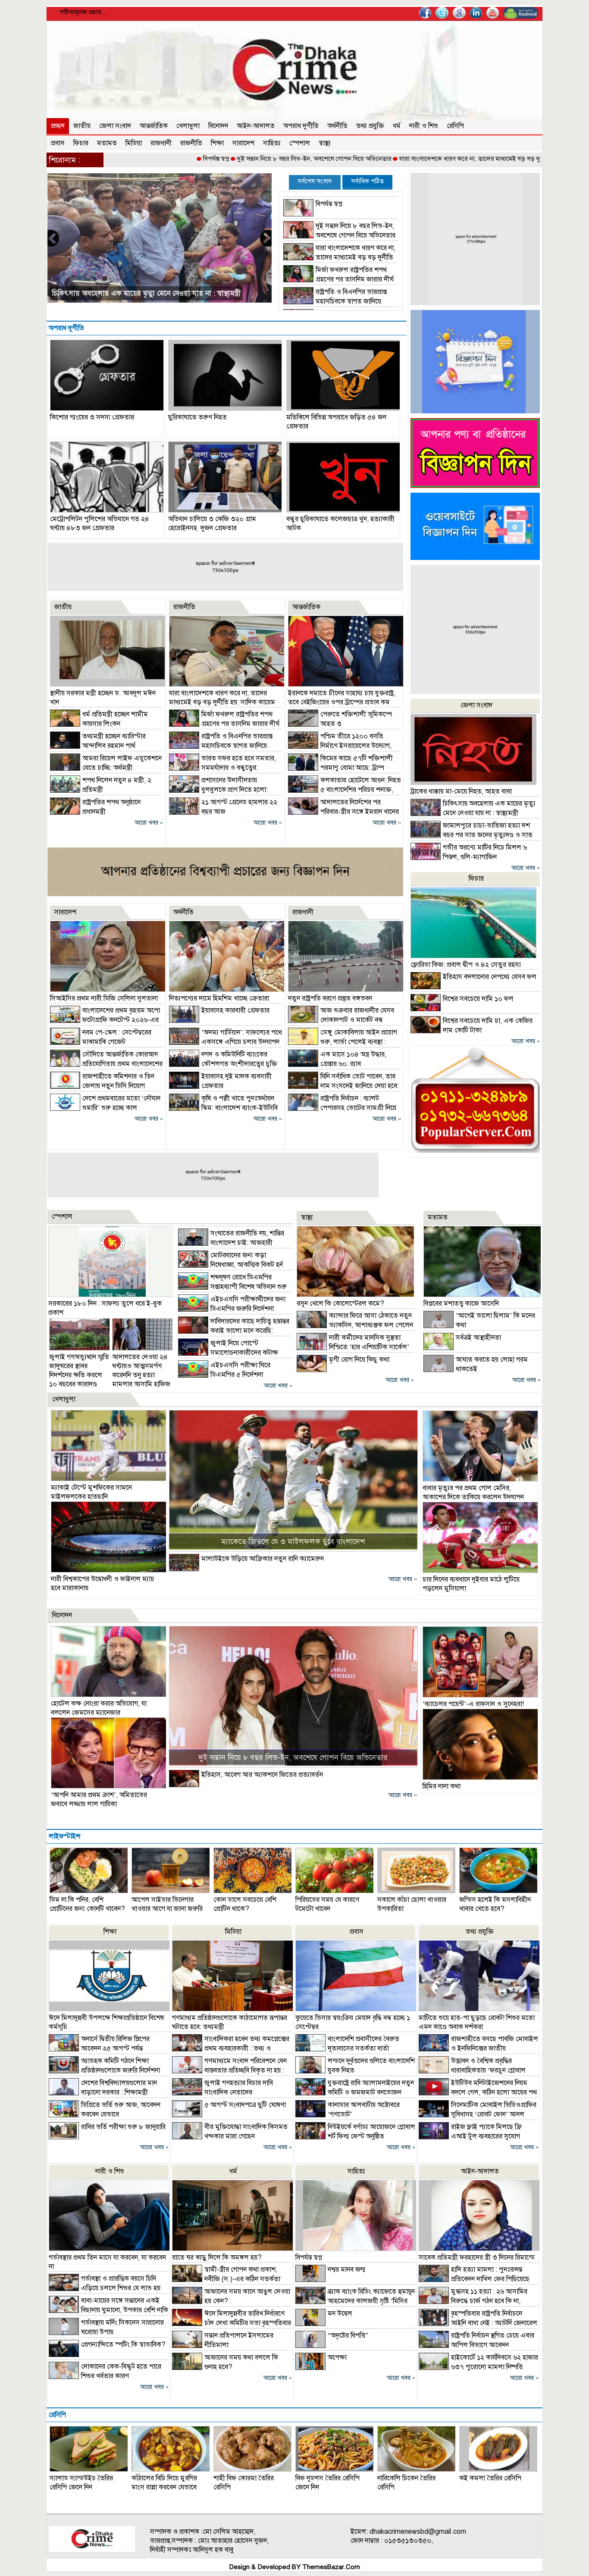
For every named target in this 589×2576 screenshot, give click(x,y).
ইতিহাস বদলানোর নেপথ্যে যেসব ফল (490, 977)
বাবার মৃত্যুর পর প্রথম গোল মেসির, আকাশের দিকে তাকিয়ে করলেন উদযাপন (473, 1493)
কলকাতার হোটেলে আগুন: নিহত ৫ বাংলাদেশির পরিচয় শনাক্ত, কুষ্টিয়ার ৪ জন (345, 790)
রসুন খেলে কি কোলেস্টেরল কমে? (340, 1304)
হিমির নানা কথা (442, 1786)
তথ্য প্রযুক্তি (370, 126)
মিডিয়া (134, 143)
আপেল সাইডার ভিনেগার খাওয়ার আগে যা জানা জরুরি (167, 1904)
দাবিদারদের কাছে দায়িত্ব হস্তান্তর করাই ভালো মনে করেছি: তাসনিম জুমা (234, 1331)
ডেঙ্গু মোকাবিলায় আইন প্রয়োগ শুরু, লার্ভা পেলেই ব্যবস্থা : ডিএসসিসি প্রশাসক (343, 1042)
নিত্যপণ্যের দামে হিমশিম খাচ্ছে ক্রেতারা (219, 998)
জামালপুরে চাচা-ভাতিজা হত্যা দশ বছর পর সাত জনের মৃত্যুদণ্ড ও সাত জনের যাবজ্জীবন (472, 835)
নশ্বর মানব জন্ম (346, 2270)
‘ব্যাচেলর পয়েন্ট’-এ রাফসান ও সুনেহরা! (473, 1704)
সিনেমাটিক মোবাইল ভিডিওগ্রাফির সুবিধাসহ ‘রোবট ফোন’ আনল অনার (478, 2114)
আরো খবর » (149, 823)
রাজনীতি (191, 143)
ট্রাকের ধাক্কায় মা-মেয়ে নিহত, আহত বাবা (461, 791)
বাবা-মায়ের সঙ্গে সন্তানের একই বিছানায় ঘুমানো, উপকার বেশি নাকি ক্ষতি (108, 2310)
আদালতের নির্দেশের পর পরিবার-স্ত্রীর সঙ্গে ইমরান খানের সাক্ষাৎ (343, 812)
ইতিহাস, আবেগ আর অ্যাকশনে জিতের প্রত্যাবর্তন (262, 1775)
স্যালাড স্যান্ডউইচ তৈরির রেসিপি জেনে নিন (81, 2483)
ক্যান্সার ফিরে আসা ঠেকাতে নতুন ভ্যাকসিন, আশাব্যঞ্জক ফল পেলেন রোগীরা (355, 1325)
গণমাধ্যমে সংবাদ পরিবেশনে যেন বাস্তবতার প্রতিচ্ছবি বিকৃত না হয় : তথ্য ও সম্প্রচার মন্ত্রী (229, 2070)
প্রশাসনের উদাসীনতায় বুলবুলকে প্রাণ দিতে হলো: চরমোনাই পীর (218, 790)
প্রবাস (58, 143)
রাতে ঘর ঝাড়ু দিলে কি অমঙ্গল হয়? (217, 2257)
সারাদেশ (243, 143)
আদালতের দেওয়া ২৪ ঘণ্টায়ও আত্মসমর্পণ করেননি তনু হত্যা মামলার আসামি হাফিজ (141, 1371)
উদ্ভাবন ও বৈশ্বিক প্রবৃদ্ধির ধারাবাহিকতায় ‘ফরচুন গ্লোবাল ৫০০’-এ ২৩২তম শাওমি (472, 2070)
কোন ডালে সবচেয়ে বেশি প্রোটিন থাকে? (245, 1904)
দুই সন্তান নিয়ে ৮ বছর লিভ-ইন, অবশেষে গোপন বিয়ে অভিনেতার (232, 159)
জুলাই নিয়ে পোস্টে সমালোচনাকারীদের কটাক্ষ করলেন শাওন (228, 1353)
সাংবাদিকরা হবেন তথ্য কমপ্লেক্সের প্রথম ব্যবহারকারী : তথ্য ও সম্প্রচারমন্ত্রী (231, 2048)
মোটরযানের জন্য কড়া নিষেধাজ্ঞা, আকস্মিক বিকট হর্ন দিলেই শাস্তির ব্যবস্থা (230, 1265)
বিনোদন (218, 126)
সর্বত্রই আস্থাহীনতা (478, 1338)
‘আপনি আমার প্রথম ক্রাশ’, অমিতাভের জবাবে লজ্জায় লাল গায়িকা (99, 1799)
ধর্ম (397, 126)
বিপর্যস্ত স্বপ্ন (134, 159)
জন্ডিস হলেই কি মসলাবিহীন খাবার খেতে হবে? (495, 1904)
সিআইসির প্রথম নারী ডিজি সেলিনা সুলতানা (104, 998)
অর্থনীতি (337, 126)
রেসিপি (455, 126)
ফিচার (81, 143)
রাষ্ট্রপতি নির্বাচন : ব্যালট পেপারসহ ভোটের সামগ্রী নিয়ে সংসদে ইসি (342, 1108)
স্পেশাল (300, 143)
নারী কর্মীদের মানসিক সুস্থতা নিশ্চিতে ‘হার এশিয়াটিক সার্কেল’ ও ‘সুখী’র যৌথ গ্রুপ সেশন (353, 1347)
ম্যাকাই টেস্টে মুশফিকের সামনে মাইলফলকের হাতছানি (91, 1492)
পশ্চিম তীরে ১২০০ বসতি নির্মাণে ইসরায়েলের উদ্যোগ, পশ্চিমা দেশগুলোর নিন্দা (340, 746)
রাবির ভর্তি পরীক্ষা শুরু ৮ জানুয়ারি (123, 2127)
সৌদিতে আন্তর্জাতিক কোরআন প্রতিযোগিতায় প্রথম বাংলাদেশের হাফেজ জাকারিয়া (106, 1064)
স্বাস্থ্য (325, 143)
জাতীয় (82, 126)
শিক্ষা (217, 143)
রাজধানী (161, 143)
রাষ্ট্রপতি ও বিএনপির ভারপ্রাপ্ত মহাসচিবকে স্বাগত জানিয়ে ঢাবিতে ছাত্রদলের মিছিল (335, 301)
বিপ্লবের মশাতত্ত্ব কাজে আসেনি (461, 1304)
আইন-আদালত (256, 126)
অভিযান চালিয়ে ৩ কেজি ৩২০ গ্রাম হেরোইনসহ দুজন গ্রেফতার (212, 524)
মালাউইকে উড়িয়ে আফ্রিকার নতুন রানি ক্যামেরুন (263, 1559)
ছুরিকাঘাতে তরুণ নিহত (197, 417)
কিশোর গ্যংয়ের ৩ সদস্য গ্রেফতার (92, 417)
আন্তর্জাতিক (154, 126)
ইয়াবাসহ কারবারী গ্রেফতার (235, 1010)
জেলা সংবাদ (115, 126)
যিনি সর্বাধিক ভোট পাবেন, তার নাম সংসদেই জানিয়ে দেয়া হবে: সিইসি (343, 1086)
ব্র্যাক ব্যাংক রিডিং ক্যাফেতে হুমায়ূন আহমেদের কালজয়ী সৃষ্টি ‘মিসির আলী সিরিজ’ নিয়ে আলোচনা (355, 2301)
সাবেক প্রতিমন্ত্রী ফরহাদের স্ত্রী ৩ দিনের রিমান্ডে (477, 2257)
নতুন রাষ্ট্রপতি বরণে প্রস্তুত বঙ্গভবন (330, 998)
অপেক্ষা (337, 2357)
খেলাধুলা (188, 126)
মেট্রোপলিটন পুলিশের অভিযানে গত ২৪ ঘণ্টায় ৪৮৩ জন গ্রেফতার (100, 524)
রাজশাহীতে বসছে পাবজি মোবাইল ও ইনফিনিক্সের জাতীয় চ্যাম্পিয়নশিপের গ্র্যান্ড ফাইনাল (478, 2048)
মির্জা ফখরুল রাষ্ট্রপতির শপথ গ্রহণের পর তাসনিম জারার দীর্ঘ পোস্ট (338, 279)
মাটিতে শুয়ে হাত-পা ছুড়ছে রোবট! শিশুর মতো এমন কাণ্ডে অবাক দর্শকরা (477, 2022)
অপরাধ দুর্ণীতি (301, 126)
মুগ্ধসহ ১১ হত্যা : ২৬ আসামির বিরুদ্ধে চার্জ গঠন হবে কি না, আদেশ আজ (473, 2301)
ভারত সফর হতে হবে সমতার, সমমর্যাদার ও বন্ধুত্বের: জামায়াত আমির (148, 293)
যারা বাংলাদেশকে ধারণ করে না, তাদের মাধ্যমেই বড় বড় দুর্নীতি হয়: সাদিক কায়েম (415, 159)
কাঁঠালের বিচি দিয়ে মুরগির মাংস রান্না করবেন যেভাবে (164, 2483)
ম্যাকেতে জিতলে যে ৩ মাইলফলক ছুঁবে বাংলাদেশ (293, 1541)
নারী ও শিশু (424, 126)
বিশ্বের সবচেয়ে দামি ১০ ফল (478, 999)
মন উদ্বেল (340, 2313)
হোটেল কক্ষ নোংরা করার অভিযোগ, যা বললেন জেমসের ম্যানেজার (99, 1708)
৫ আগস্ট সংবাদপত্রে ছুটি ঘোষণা (245, 2105)
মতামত (107, 143)
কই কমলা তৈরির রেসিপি (490, 2478)
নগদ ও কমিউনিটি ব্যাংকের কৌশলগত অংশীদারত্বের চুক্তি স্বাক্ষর (223, 1064)
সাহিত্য (272, 143)
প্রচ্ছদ (58, 126)
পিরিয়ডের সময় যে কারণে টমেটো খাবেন (327, 1904)
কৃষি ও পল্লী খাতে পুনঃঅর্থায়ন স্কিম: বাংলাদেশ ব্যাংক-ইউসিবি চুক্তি (223, 1108)
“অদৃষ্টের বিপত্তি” (348, 2335)
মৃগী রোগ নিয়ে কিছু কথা (359, 1360)
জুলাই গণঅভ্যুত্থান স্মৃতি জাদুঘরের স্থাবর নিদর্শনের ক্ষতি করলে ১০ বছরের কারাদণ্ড (79, 1371)
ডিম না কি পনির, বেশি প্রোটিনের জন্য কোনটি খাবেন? (87, 1904)
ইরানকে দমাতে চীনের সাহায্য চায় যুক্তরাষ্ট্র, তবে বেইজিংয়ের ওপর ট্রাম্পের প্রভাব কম (342, 698)
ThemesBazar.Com (331, 2567)
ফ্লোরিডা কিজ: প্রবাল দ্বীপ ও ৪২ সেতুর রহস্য (466, 965)
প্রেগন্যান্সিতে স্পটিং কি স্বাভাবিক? (123, 2345)
